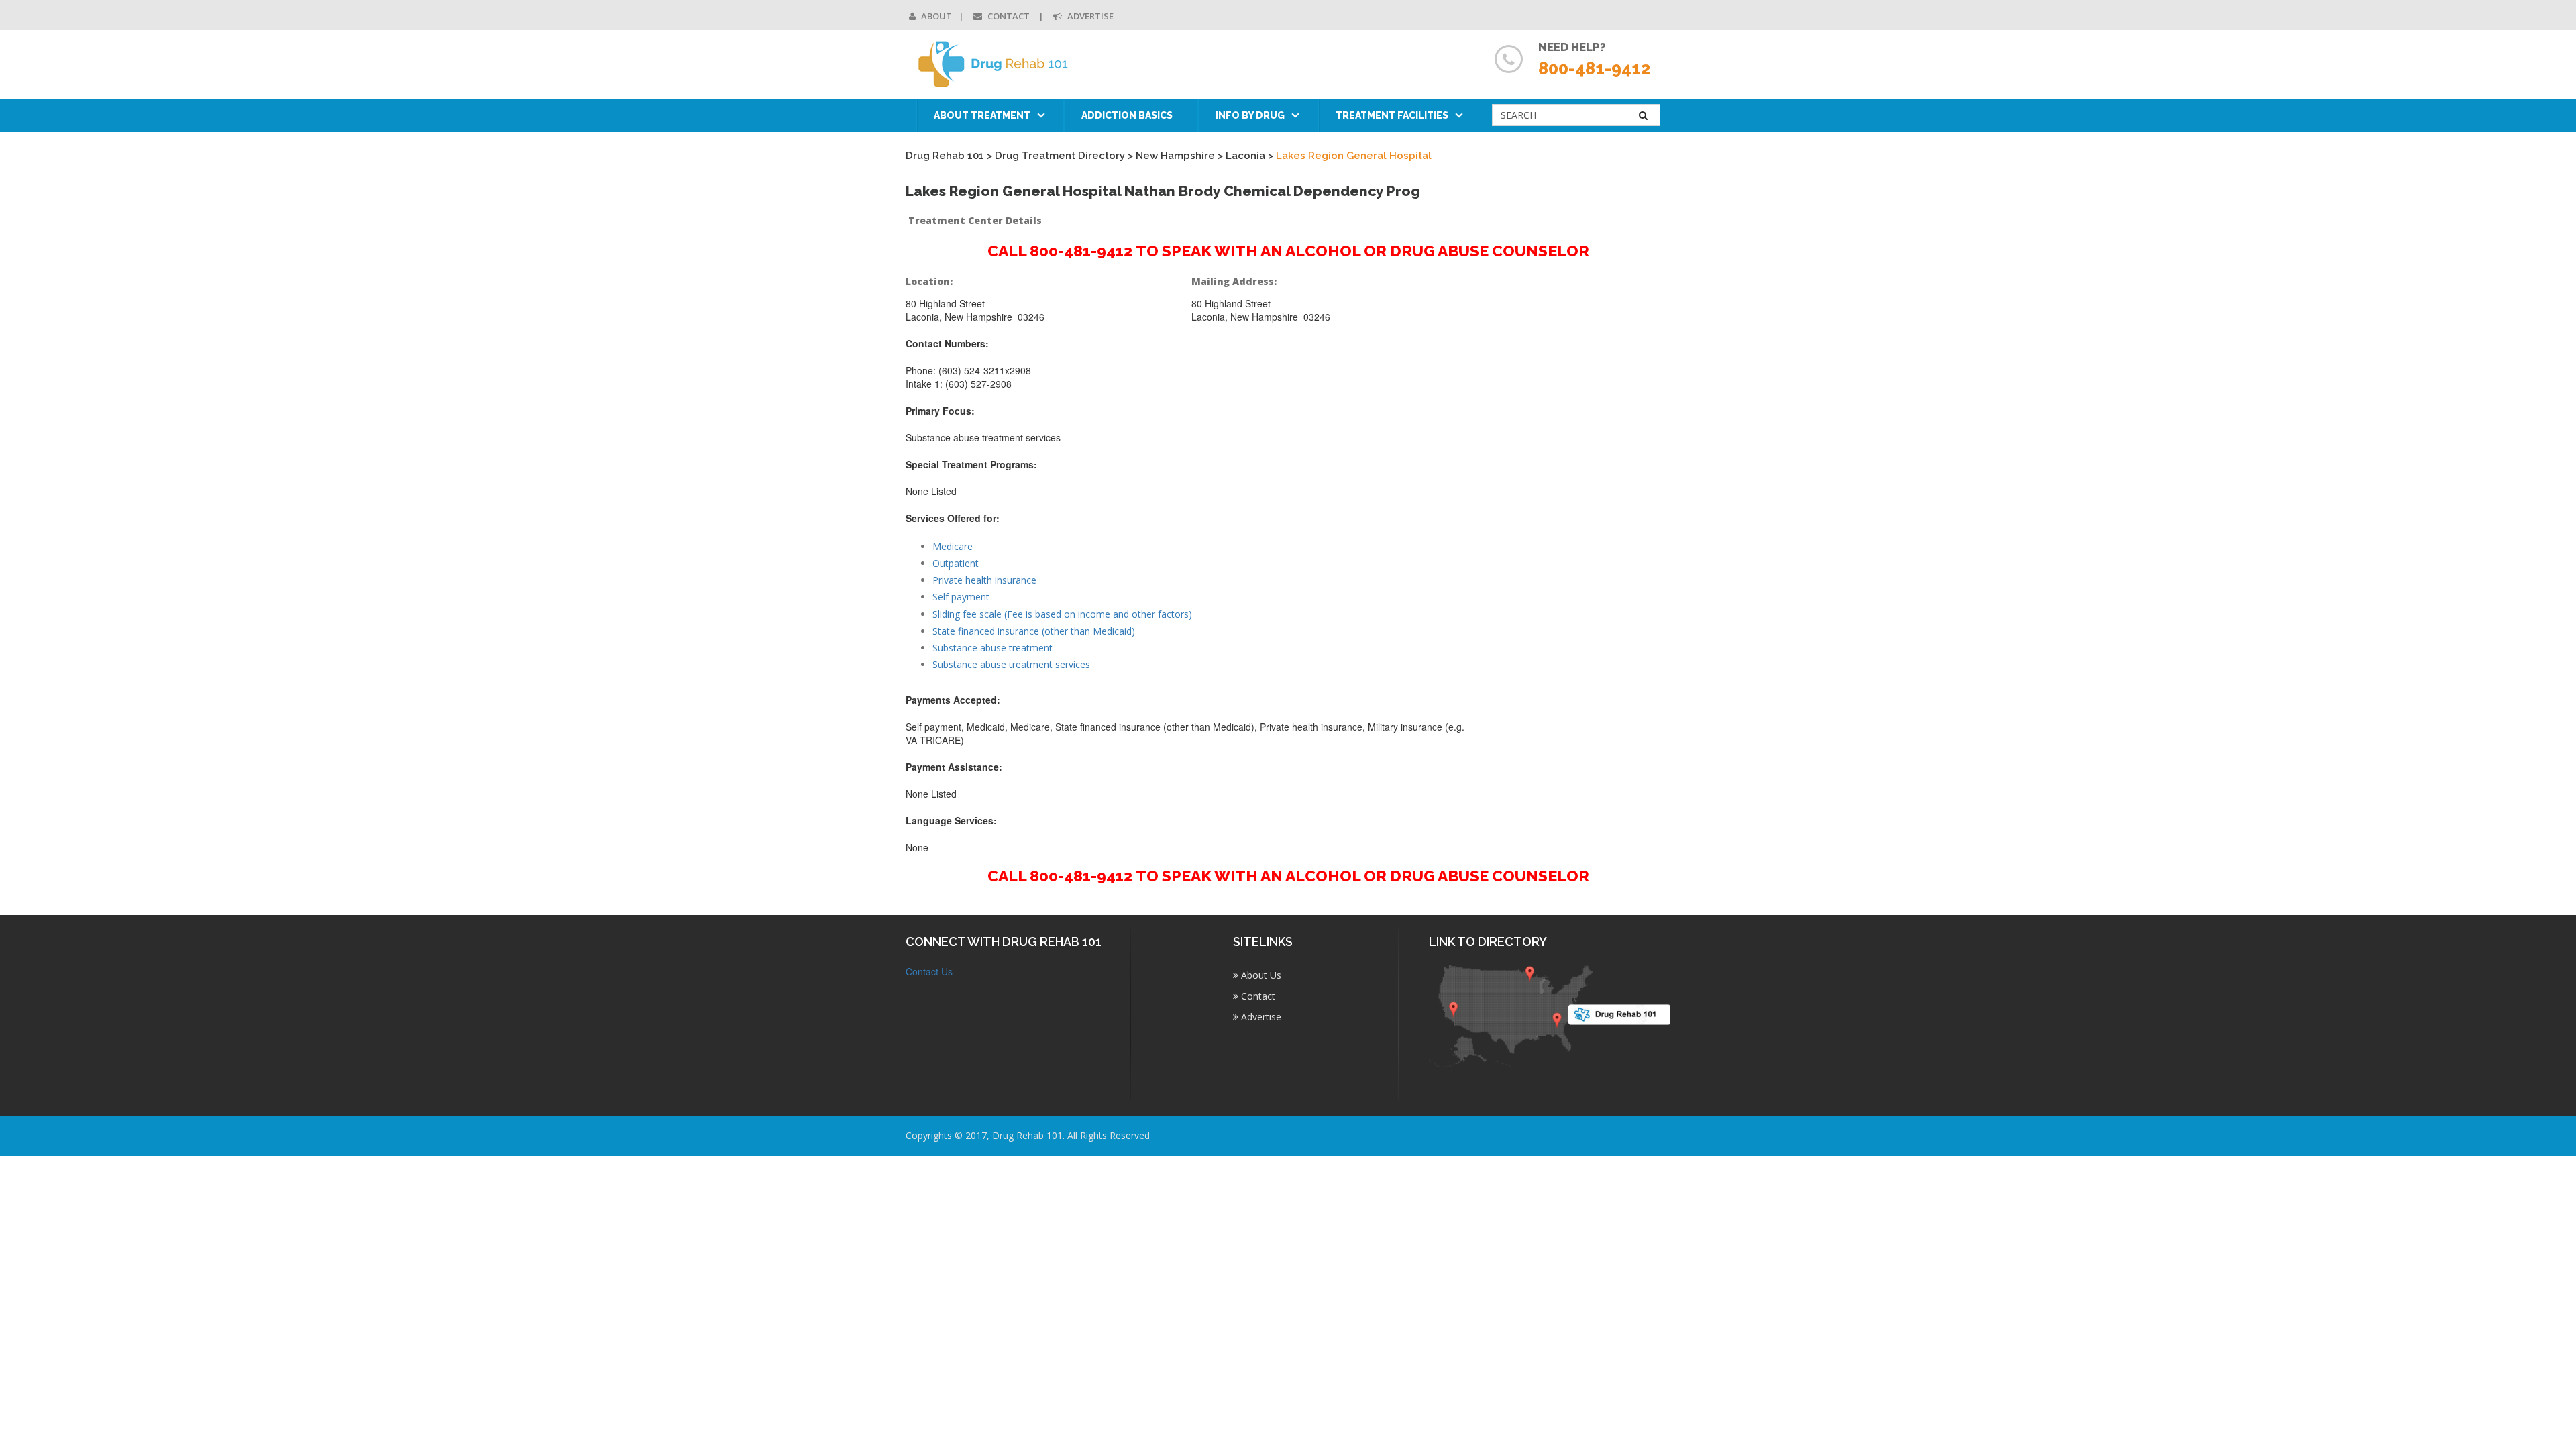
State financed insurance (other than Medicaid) (1034, 631)
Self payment (961, 597)
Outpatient (956, 563)
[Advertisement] (1582, 474)
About (935, 16)
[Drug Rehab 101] (994, 64)
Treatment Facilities (1392, 115)
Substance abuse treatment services (1011, 664)
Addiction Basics (1127, 115)
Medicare (953, 546)
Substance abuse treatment (992, 648)
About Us (1260, 975)
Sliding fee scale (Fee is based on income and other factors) (1062, 614)
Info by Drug (1250, 115)
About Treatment (982, 115)
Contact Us (929, 971)
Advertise (1089, 16)
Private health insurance (984, 580)
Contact (1009, 16)
